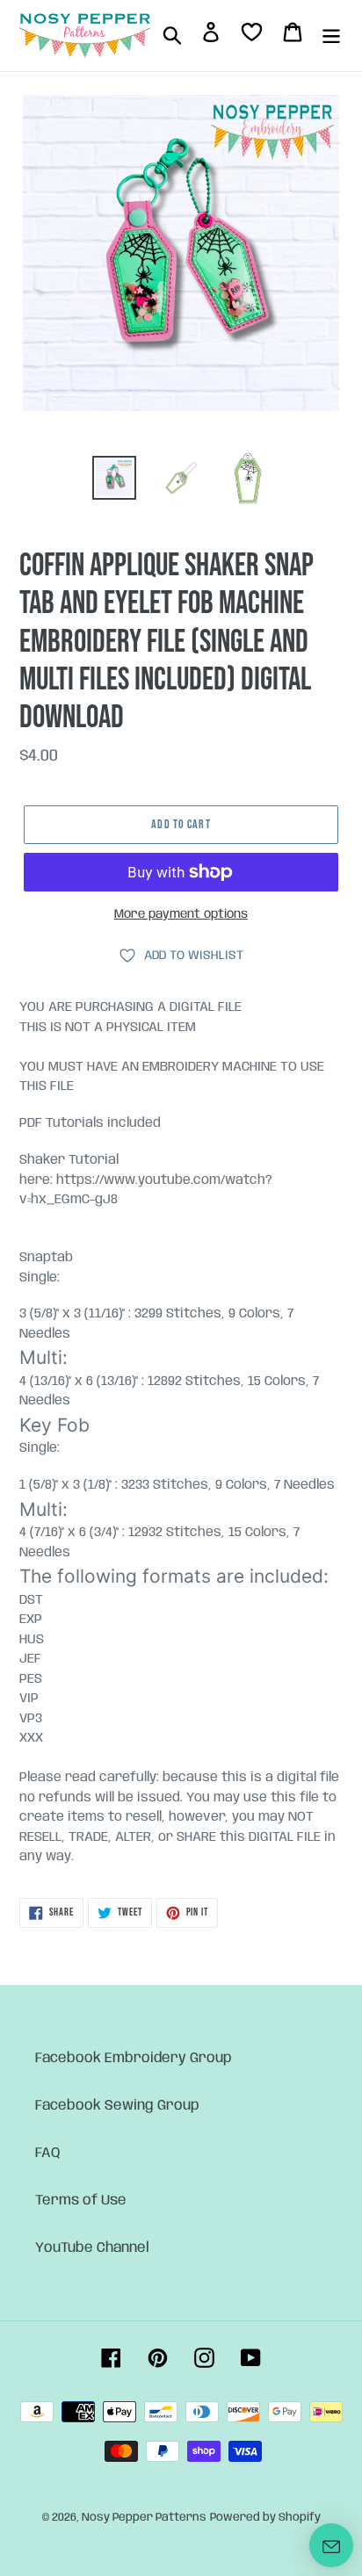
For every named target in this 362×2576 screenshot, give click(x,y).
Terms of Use (81, 2201)
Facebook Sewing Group (117, 2106)
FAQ (48, 2153)
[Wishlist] (252, 36)
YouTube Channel (92, 2248)
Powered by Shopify (265, 2518)
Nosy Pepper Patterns (144, 2518)
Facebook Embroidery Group (134, 2058)
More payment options (181, 914)
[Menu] (331, 35)
